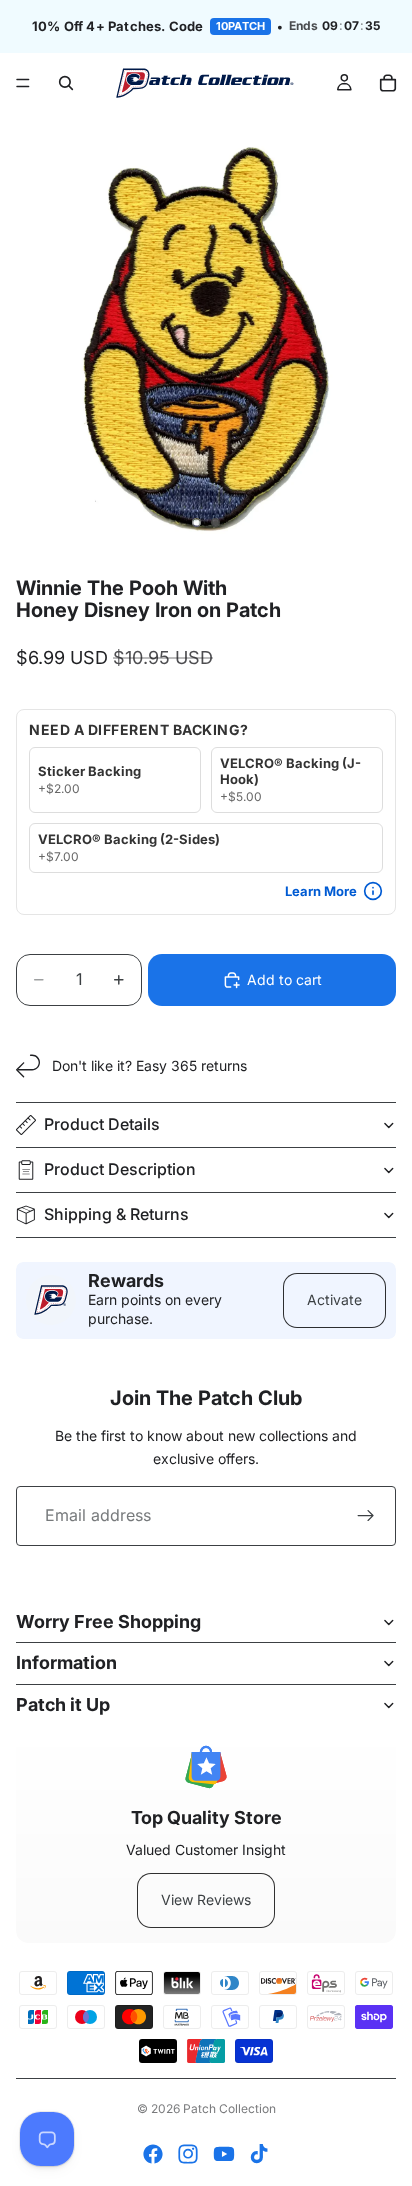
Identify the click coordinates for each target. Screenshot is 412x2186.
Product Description (120, 1169)
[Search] (66, 83)
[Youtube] (224, 2154)
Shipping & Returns (116, 1214)
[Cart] (388, 83)
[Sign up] (366, 1516)
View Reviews (206, 1899)
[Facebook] (153, 2154)
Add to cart (284, 979)
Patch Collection (229, 2108)
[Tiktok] (259, 2154)
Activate (334, 1299)
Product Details (102, 1124)
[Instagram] (188, 2154)
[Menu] (23, 83)
